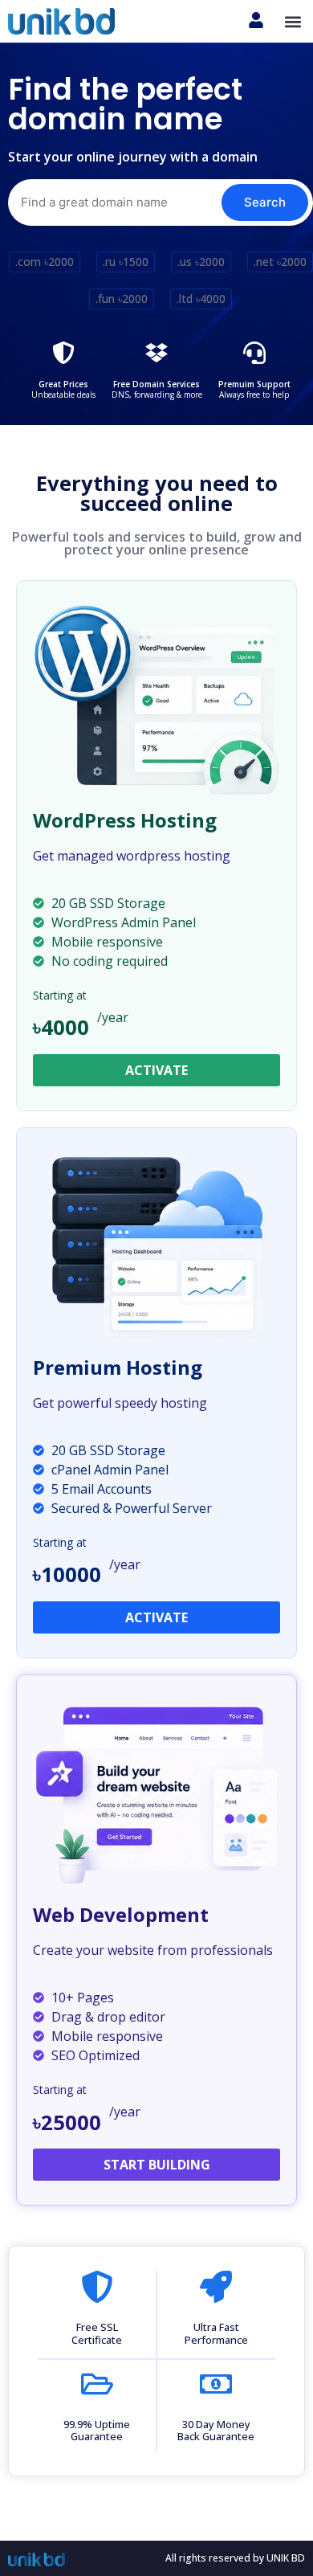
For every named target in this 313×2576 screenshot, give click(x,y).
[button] (293, 21)
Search (265, 202)
